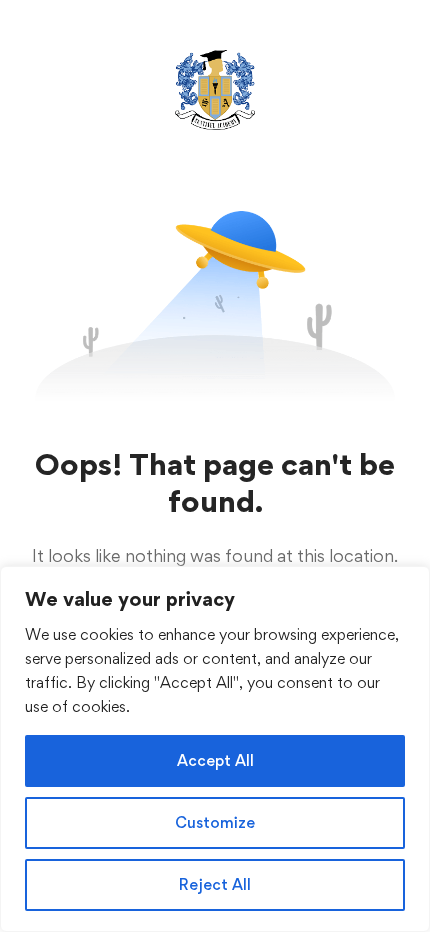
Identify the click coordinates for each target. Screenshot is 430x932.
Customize (215, 822)
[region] (215, 749)
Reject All (215, 884)
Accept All (215, 760)
